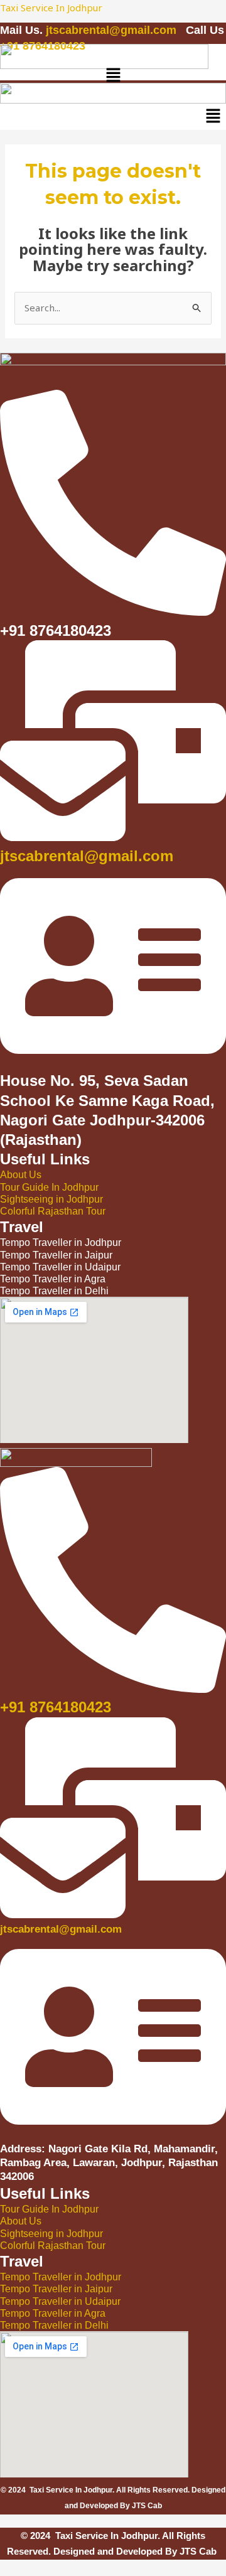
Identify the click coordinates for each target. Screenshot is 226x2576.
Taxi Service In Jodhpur (51, 8)
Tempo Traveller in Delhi (54, 2325)
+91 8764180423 (56, 1707)
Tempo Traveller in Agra (53, 2313)
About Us (21, 1175)
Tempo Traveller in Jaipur (56, 2289)
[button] (113, 76)
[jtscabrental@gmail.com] (113, 834)
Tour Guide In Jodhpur (49, 1187)
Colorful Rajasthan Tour (53, 1211)
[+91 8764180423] (113, 1686)
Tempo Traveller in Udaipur (60, 2301)
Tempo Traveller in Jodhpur (61, 2277)
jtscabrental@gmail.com (113, 30)
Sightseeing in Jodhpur (51, 1199)
